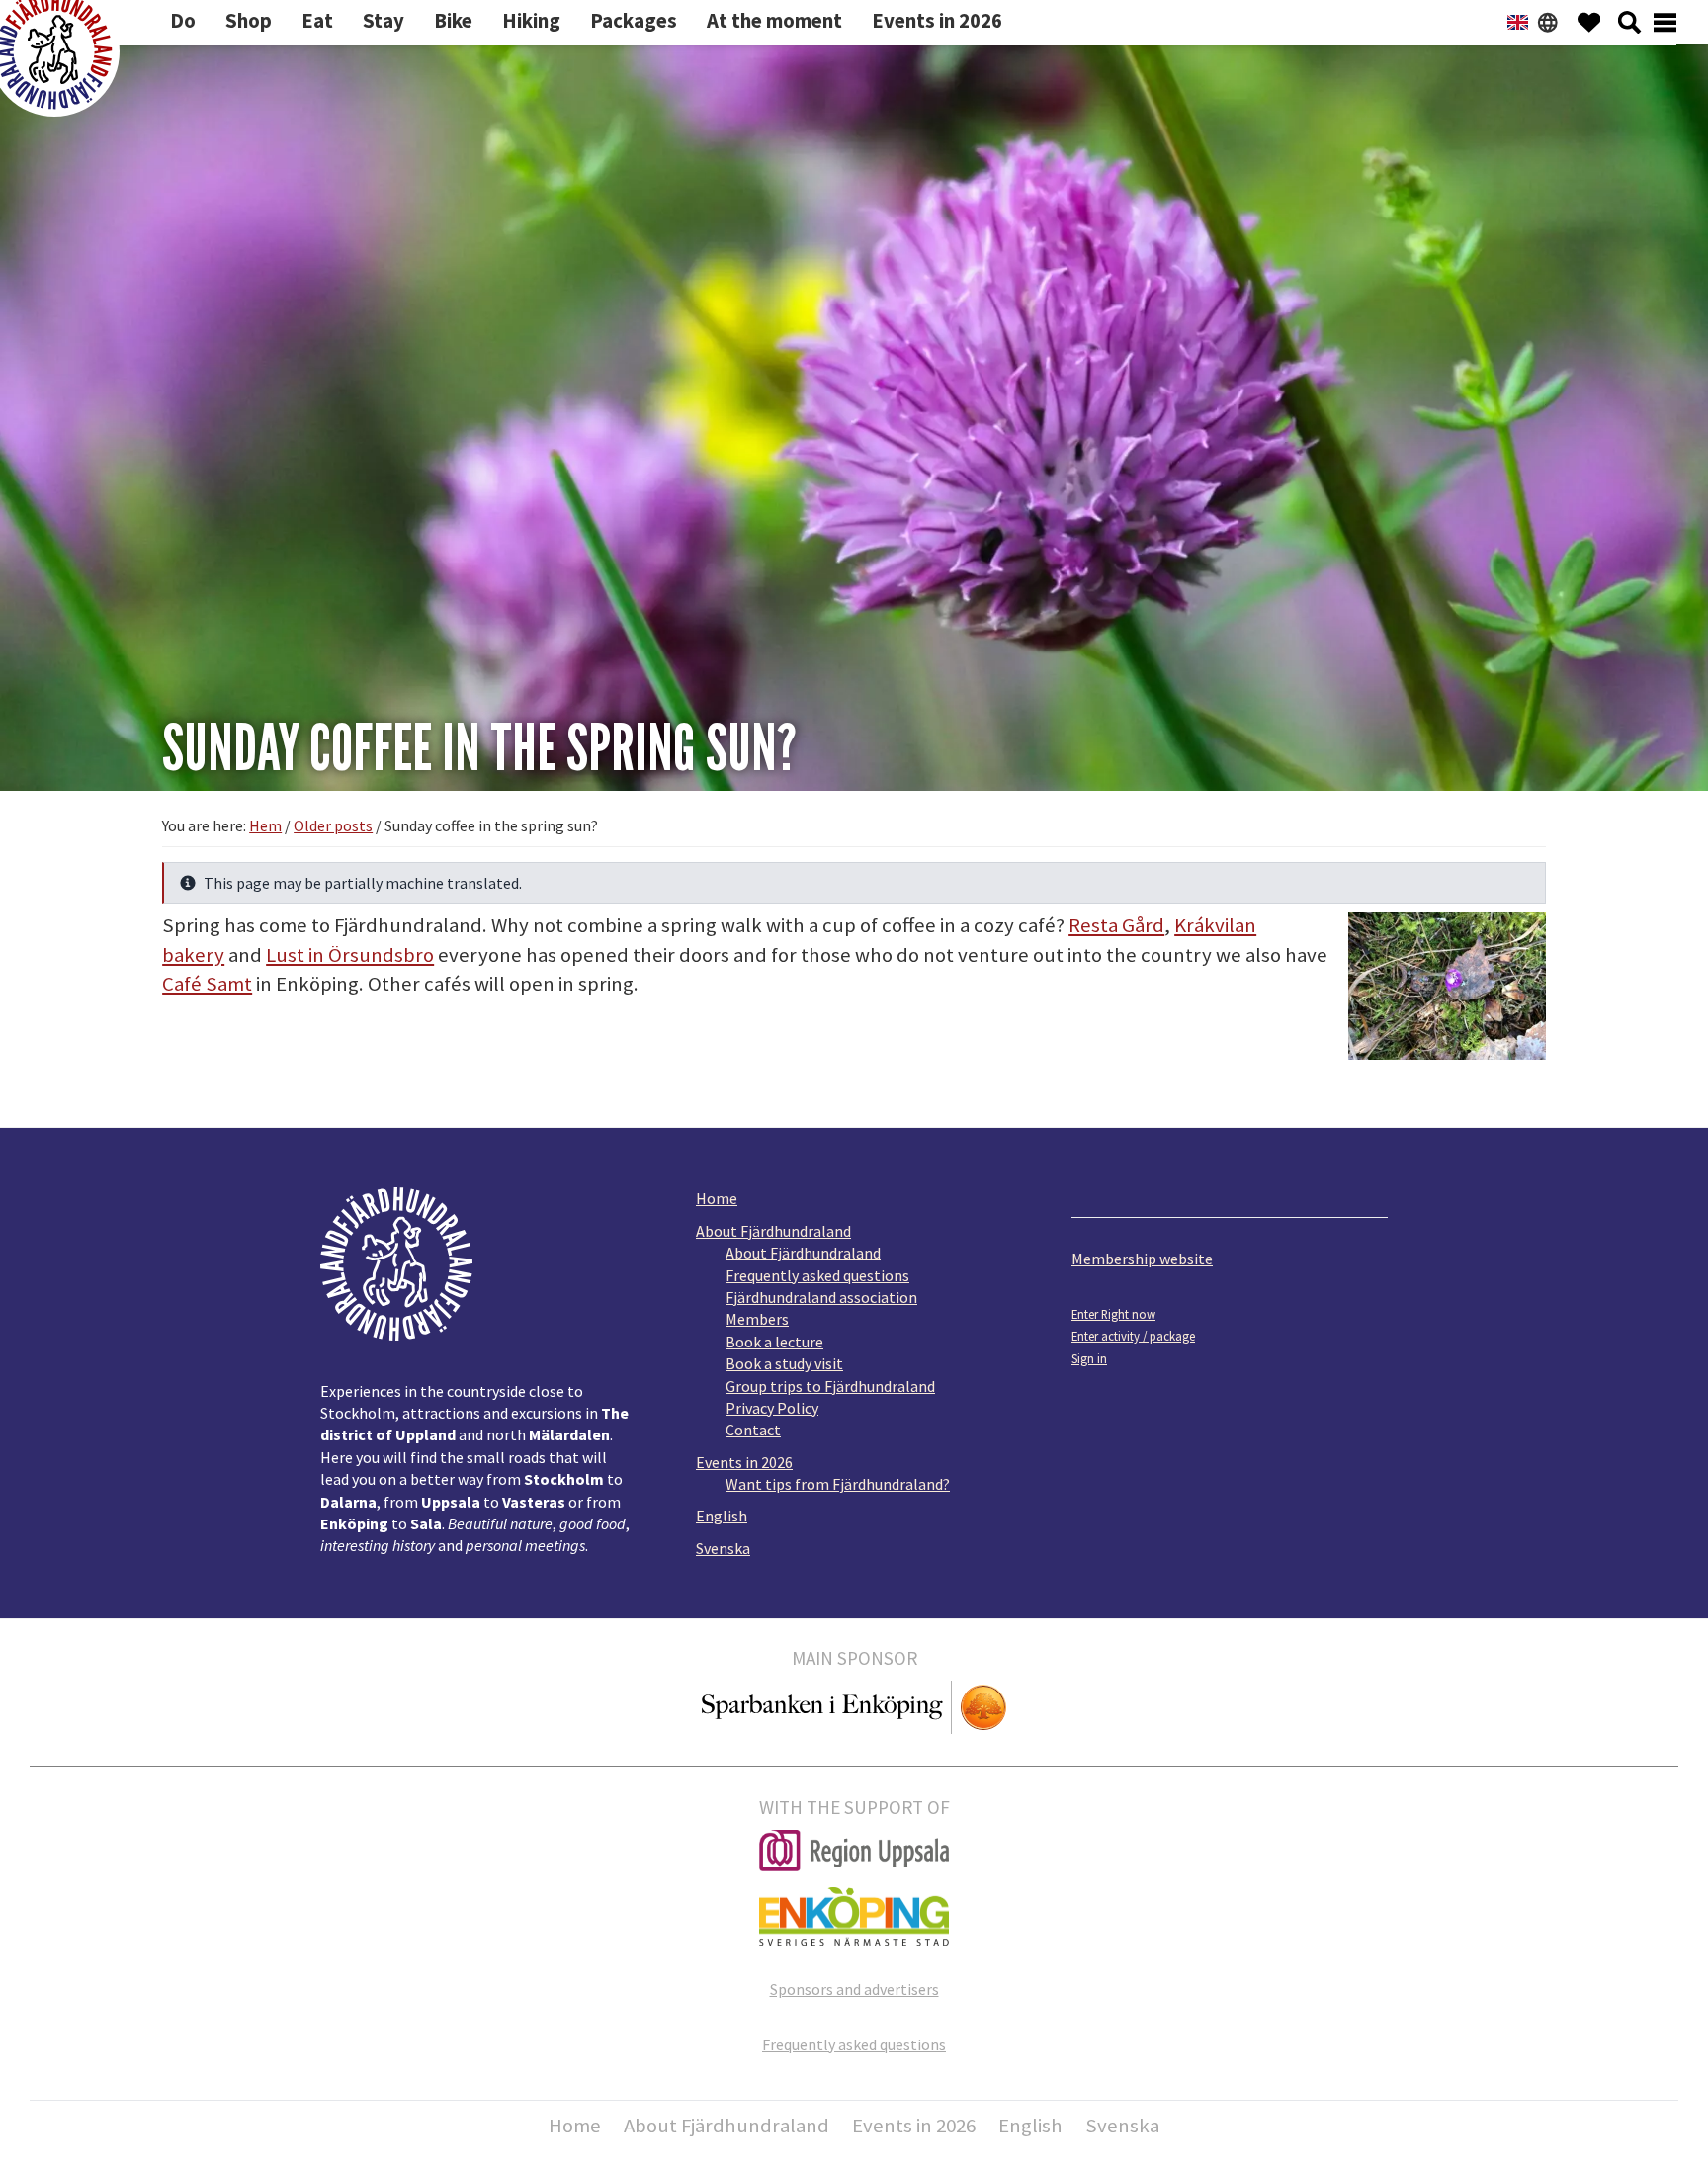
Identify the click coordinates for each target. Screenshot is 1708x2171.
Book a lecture (774, 1342)
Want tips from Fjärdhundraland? (838, 1484)
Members (757, 1319)
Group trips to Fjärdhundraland (830, 1386)
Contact (753, 1430)
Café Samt (207, 984)
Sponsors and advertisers (854, 1989)
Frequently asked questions (817, 1275)
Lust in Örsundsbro (350, 955)
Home (717, 1198)
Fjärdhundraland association (821, 1297)
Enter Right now (1113, 1314)
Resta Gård (1116, 925)
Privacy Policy (772, 1408)
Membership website (1142, 1259)
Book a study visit (784, 1363)
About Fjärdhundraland (773, 1231)
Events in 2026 (744, 1462)
